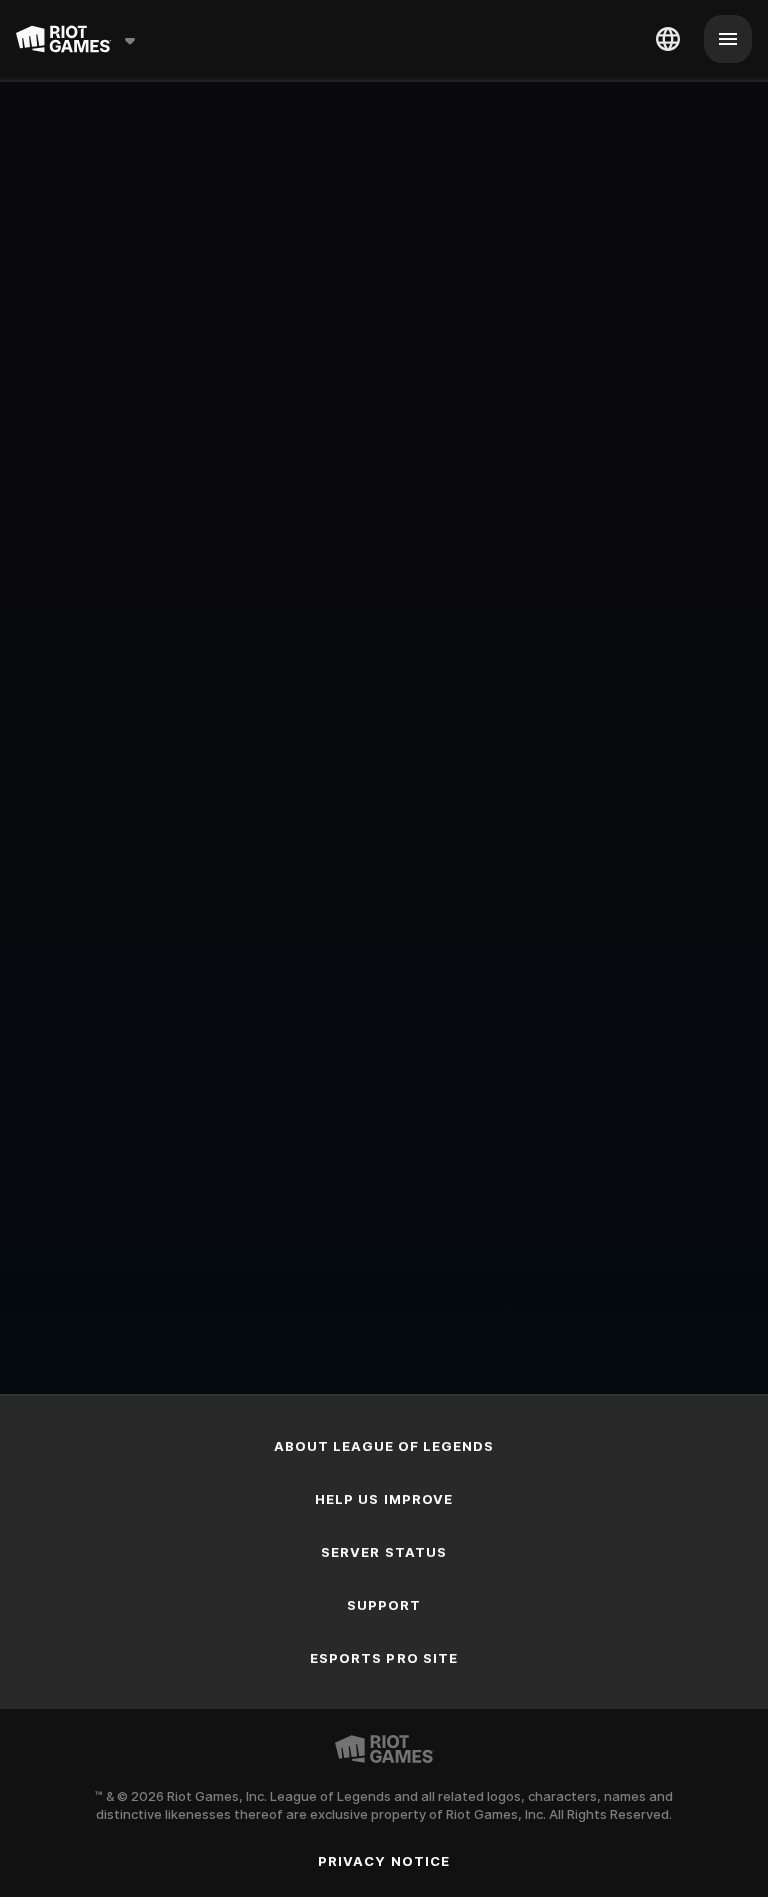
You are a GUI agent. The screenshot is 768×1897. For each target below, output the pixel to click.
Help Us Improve (384, 1499)
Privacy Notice (384, 1861)
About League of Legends (384, 1446)
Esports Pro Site (384, 1658)
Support (384, 1605)
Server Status (384, 1552)
